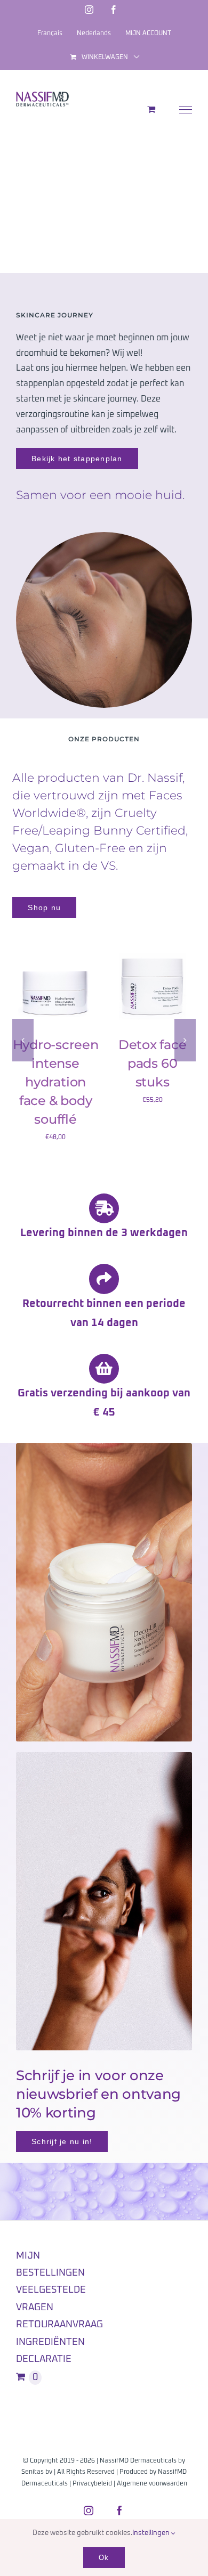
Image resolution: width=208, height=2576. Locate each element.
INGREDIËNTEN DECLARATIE (50, 2351)
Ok (104, 2558)
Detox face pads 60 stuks (153, 1063)
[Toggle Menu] (186, 110)
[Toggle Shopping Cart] (151, 109)
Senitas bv (37, 2472)
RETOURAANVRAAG (59, 2325)
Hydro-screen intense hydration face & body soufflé (56, 1082)
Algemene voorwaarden (152, 2484)
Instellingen (152, 2533)
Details (56, 999)
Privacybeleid (92, 2484)
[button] (23, 1040)
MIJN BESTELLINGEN (50, 2264)
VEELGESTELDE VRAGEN (51, 2299)
